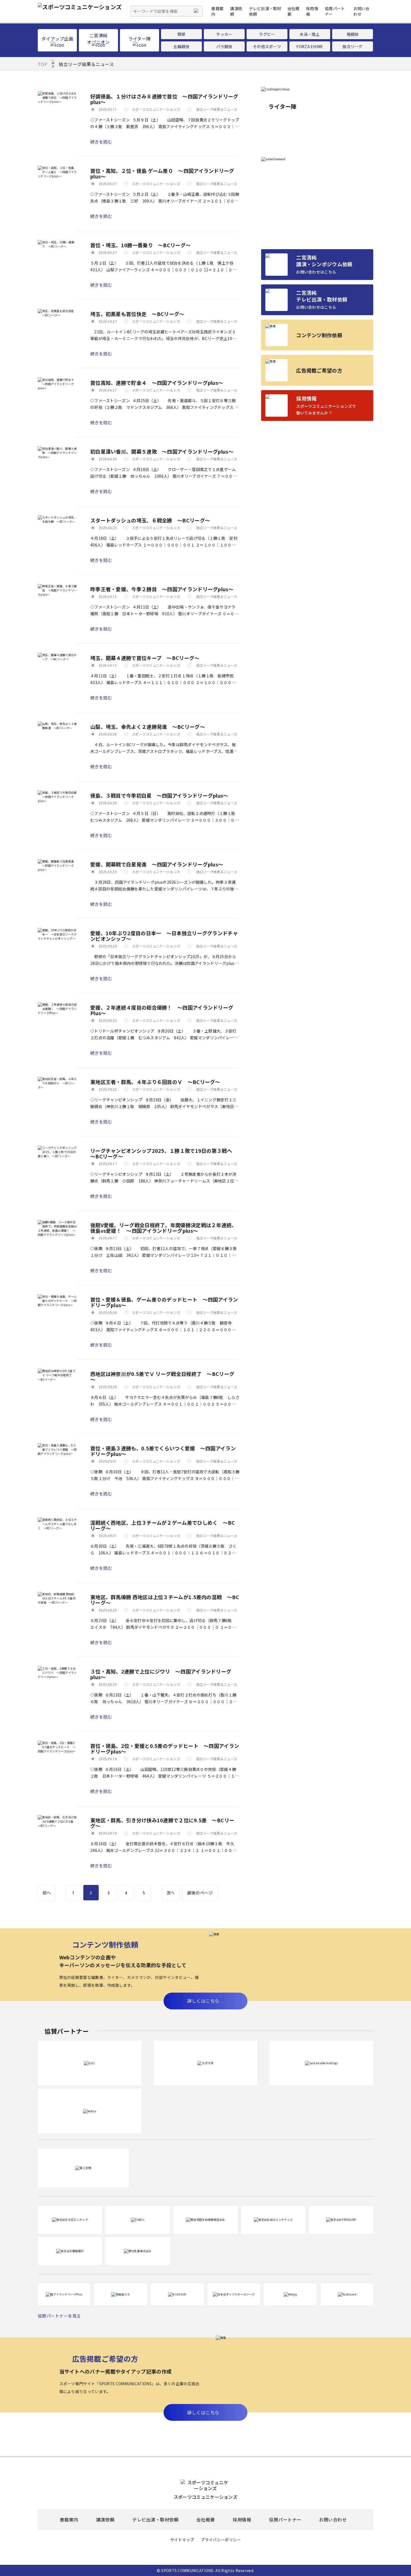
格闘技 (353, 34)
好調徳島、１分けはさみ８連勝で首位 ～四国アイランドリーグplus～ (164, 99)
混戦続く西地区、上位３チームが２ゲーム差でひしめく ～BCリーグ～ (163, 1525)
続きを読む (101, 142)
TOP (42, 64)
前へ (47, 1893)
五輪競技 (181, 46)
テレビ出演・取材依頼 (155, 2520)
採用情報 (242, 2520)
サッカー (224, 34)
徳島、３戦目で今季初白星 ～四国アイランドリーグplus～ (159, 795)
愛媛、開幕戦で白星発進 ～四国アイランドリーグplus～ (157, 864)
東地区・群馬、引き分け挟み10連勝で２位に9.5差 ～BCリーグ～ (162, 1823)
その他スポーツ (267, 46)
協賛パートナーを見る (59, 2316)
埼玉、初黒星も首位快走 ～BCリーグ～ (137, 314)
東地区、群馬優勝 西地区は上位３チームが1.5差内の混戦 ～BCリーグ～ (165, 1600)
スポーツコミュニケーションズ (156, 109)
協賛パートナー (285, 2520)
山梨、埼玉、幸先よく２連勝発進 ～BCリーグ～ (148, 727)
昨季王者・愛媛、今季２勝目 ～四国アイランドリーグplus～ (162, 589)
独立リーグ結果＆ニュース (217, 109)
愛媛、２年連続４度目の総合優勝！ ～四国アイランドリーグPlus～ (162, 1010)
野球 (182, 34)
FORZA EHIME (310, 46)
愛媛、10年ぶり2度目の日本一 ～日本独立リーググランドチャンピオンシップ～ (164, 936)
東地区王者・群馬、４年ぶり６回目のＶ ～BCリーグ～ (155, 1082)
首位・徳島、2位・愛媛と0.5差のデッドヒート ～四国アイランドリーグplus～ (165, 1748)
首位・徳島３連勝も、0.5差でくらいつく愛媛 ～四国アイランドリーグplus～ (163, 1451)
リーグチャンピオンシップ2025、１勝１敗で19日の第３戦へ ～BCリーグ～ (164, 1153)
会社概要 (206, 2520)
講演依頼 (105, 2520)
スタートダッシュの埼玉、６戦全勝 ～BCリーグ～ (150, 520)
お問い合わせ (361, 11)
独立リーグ (353, 46)
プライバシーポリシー (221, 2540)
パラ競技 (224, 46)
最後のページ (200, 1893)
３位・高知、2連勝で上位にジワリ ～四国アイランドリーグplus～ (161, 1674)
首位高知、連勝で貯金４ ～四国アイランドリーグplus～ (157, 383)
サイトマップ (182, 2540)
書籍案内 (69, 2520)
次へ (171, 1893)
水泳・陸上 (310, 34)
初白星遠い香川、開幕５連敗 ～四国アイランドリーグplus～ (162, 451)
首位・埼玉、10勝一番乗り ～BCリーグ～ (140, 245)
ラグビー (267, 34)
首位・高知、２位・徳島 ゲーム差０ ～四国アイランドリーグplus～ (162, 173)
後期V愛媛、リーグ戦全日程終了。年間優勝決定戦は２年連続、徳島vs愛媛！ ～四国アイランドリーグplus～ (164, 1228)
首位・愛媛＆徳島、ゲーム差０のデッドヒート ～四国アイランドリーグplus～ (164, 1302)
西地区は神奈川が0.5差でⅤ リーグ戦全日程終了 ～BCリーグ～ (162, 1377)
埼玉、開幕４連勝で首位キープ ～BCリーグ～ (145, 658)
